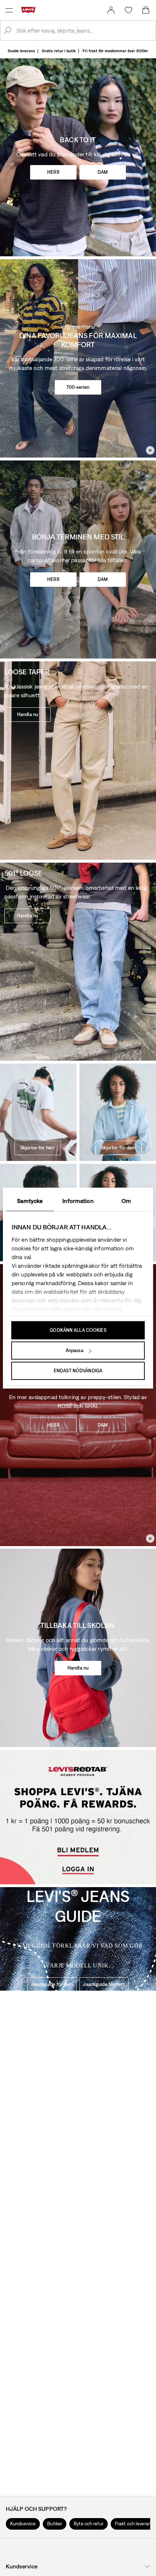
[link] (111, 10)
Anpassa (75, 1350)
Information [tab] (78, 1201)
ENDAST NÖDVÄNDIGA (78, 1371)
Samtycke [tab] (30, 1201)
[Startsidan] (30, 10)
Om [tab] (126, 1201)
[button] (23, 2524)
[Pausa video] (150, 450)
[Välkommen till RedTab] (77, 1842)
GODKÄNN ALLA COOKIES (78, 1330)
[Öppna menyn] (9, 10)
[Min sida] (111, 10)
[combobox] (84, 30)
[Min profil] (79, 1875)
